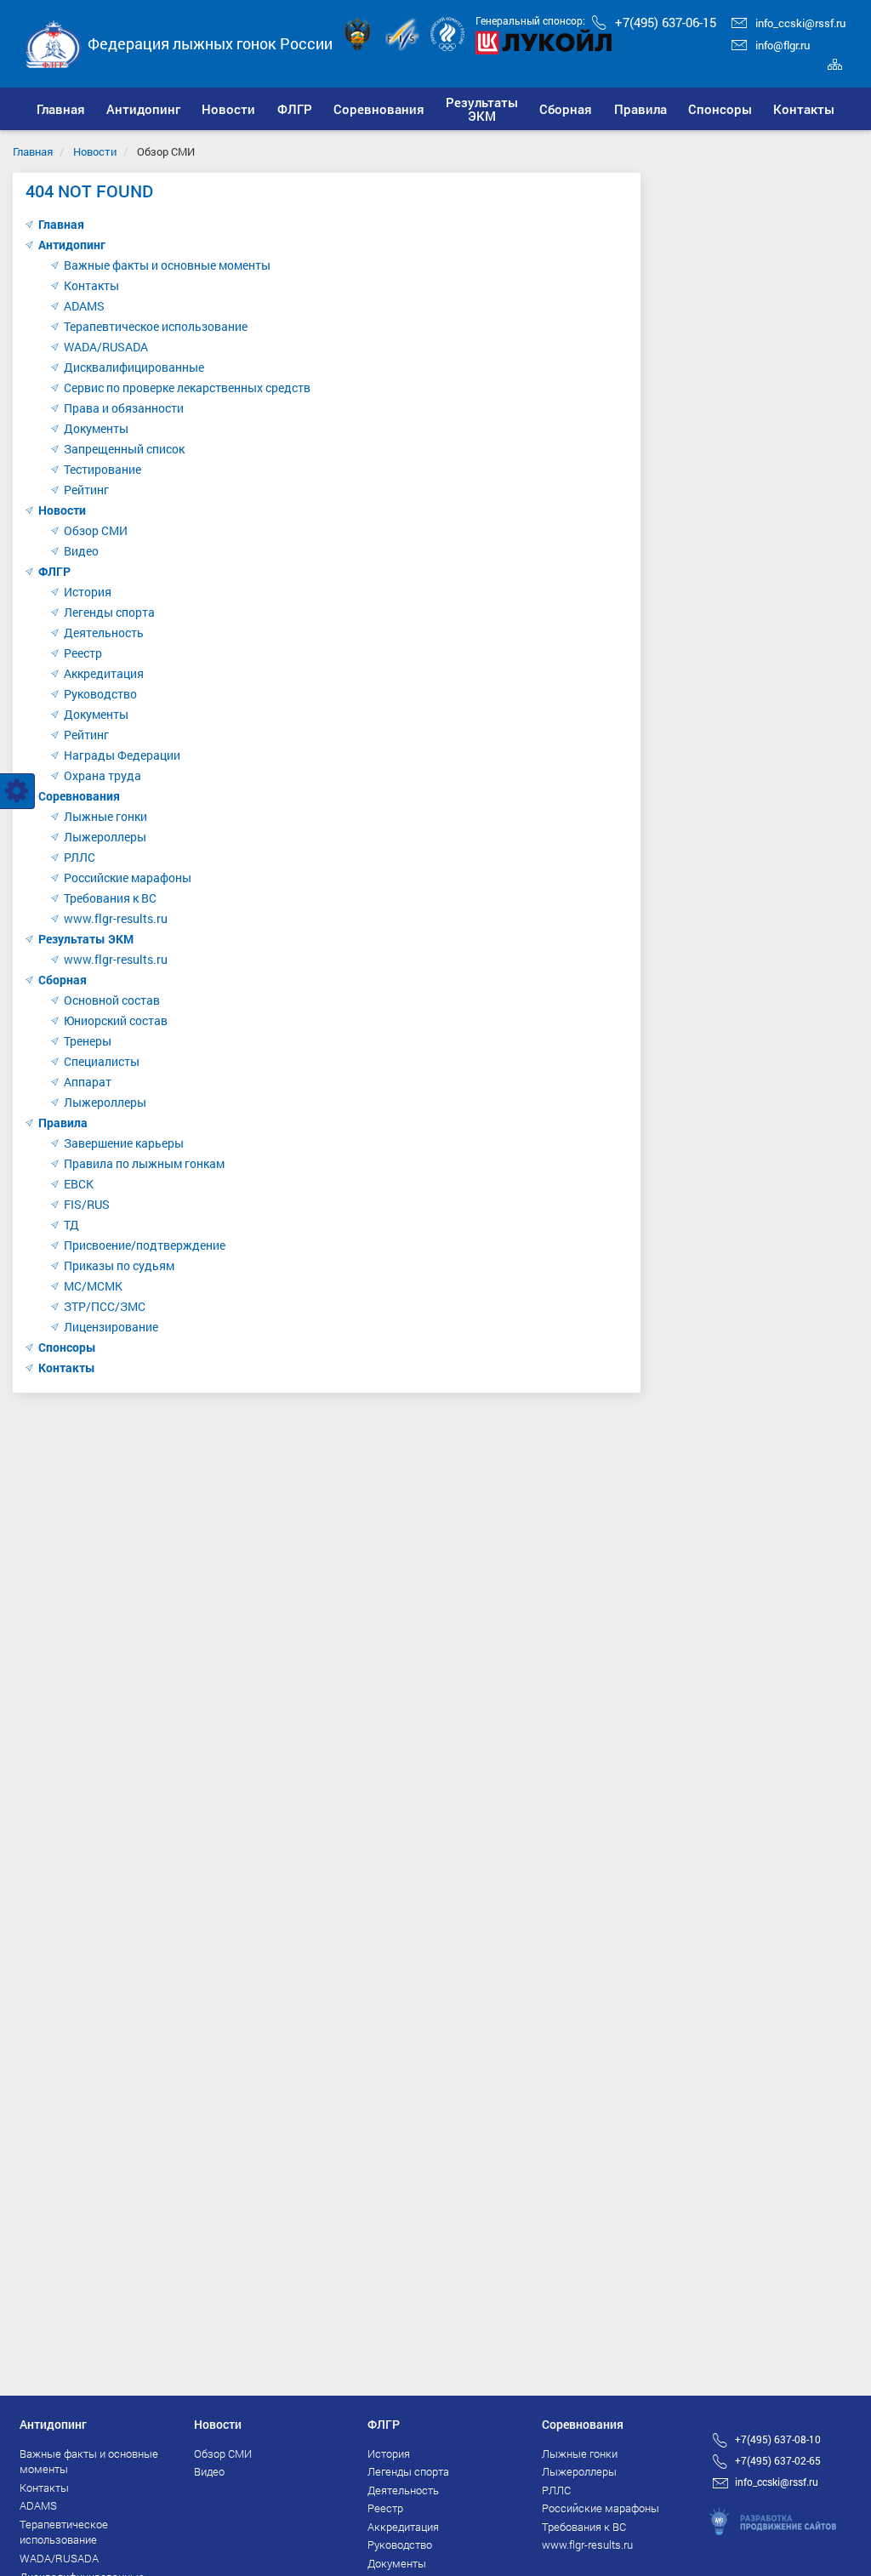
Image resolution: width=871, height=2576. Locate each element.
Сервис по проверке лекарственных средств (187, 388)
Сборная (63, 980)
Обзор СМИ (96, 530)
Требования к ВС (110, 898)
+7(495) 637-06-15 (666, 22)
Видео (81, 551)
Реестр (83, 653)
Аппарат (88, 1082)
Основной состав (112, 1000)
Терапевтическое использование (156, 326)
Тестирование (102, 469)
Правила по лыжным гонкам (144, 1163)
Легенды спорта (109, 612)
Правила (63, 1123)
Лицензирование (111, 1327)
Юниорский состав (116, 1020)
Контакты (91, 285)
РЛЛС (80, 857)
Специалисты (102, 1061)
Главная (33, 151)
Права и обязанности (124, 408)
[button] (143, 109)
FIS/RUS (87, 1204)
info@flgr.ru (783, 45)
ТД (71, 1225)
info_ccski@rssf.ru (800, 23)
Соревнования (79, 796)
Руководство (100, 694)
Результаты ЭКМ (86, 939)
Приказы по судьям (119, 1265)
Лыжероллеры (105, 837)
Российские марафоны (128, 878)
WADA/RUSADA (106, 347)
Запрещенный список (124, 449)
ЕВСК (79, 1184)
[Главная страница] (54, 42)
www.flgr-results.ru (116, 918)
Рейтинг (86, 490)
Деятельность (104, 633)
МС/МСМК (93, 1286)
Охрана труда (102, 775)
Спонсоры (67, 1347)
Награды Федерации (122, 755)
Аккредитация (104, 673)
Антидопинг (72, 245)
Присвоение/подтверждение (145, 1245)
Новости (95, 151)
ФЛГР (54, 571)
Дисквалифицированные (134, 367)
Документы (96, 428)
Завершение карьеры (124, 1143)
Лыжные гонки (105, 816)
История (88, 592)
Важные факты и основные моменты (167, 265)
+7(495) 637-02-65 (778, 2460)
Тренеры (88, 1041)
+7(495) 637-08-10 (778, 2439)
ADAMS (84, 306)
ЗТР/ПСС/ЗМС (105, 1306)
